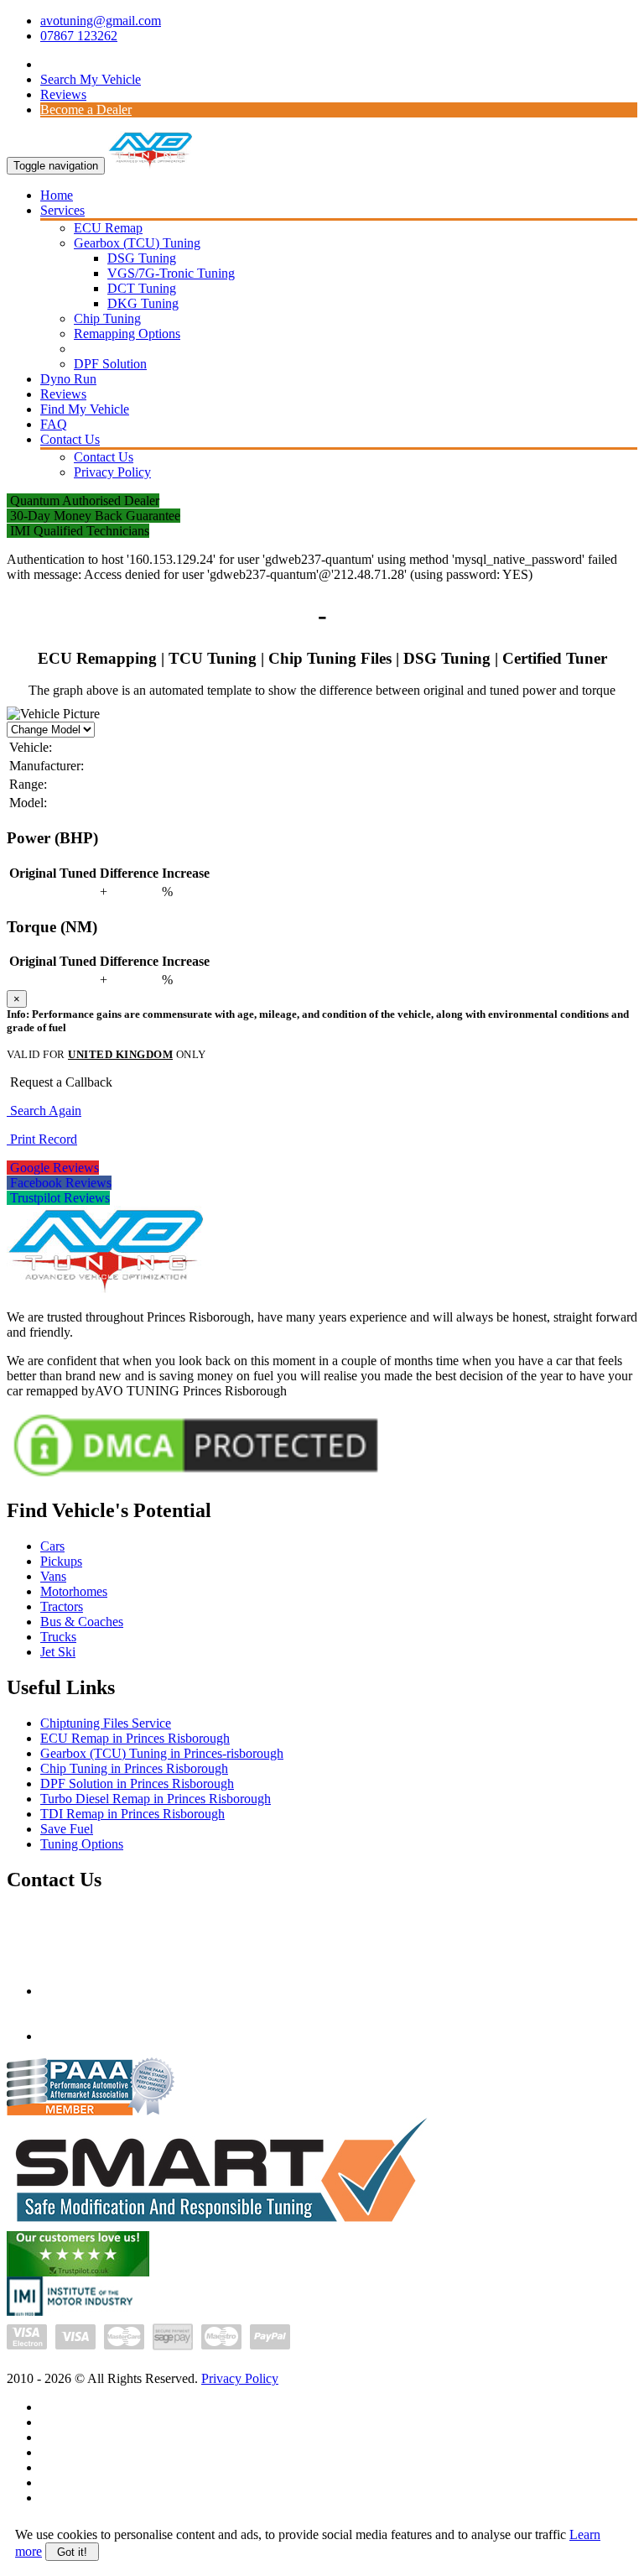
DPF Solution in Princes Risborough (137, 1783)
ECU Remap (108, 228)
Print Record (42, 1139)
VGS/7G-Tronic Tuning (171, 273)
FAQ (54, 424)
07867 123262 (79, 36)
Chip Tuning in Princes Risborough (134, 1768)
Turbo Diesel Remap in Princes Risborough (156, 1799)
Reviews (63, 94)
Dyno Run (68, 379)
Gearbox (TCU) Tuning (137, 243)
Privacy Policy (112, 472)
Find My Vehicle (85, 409)
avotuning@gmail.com (101, 21)
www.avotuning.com (96, 2036)
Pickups (61, 1561)
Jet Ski (58, 1652)
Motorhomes (74, 1591)
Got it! (72, 2552)
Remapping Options (127, 334)
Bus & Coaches (82, 1622)
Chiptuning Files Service (106, 1723)
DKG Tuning (143, 303)
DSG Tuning (142, 258)
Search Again (44, 1111)
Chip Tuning (107, 318)
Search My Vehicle (91, 79)
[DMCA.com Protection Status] (196, 1479)
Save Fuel (67, 1829)
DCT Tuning (142, 288)
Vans (53, 1576)
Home (57, 195)
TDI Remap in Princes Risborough (132, 1814)
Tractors (62, 1606)
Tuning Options (82, 1844)
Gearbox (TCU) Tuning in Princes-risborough (162, 1753)
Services (62, 210)
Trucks (58, 1637)
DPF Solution (110, 364)
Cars (52, 1546)
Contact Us (70, 439)
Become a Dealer (86, 110)
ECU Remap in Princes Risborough (135, 1738)
